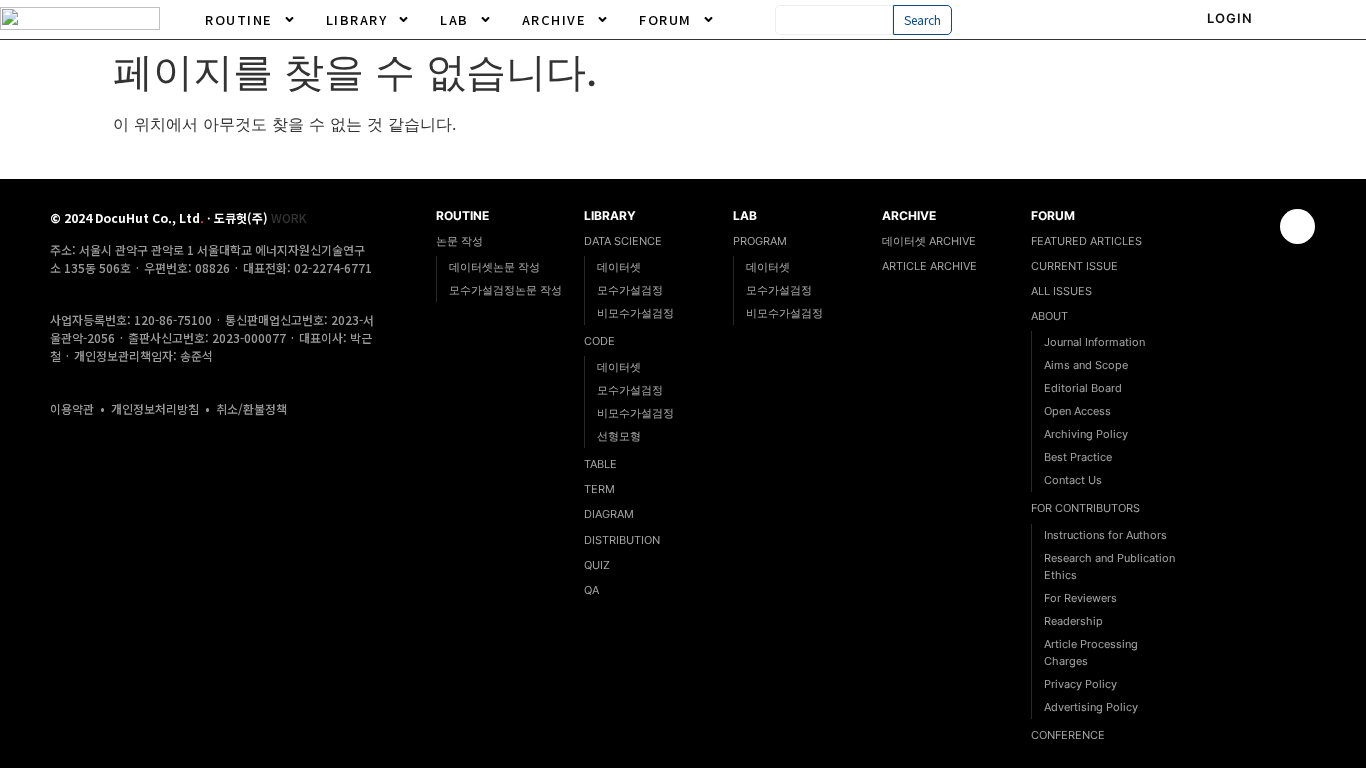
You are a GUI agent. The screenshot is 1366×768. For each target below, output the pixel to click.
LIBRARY (357, 19)
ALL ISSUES (1061, 291)
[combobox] (834, 20)
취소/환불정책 (251, 408)
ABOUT (1049, 316)
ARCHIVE (554, 19)
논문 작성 (459, 241)
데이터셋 (619, 267)
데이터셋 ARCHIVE (929, 241)
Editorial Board (1083, 388)
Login (1230, 18)
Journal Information (1094, 342)
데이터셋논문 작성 (494, 267)
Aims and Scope (1086, 365)
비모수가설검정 (635, 313)
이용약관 (72, 408)
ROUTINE (239, 19)
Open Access (1077, 411)
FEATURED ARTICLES (1086, 241)
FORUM (665, 19)
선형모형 (619, 436)
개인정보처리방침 (155, 408)
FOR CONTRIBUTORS (1085, 508)
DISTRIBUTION (622, 540)
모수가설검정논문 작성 (505, 290)
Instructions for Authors (1105, 535)
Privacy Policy (1080, 684)
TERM (599, 489)
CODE (599, 341)
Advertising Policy (1091, 707)
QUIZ (597, 565)
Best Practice (1078, 457)
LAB (454, 19)
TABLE (600, 464)
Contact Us (1073, 480)
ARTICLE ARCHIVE (929, 266)
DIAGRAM (609, 514)
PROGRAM (760, 241)
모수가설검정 (630, 290)
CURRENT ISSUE (1074, 266)
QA (591, 590)
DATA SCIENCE (623, 241)
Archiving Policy (1086, 434)
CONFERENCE (1068, 735)
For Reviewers (1080, 598)
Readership (1073, 621)
